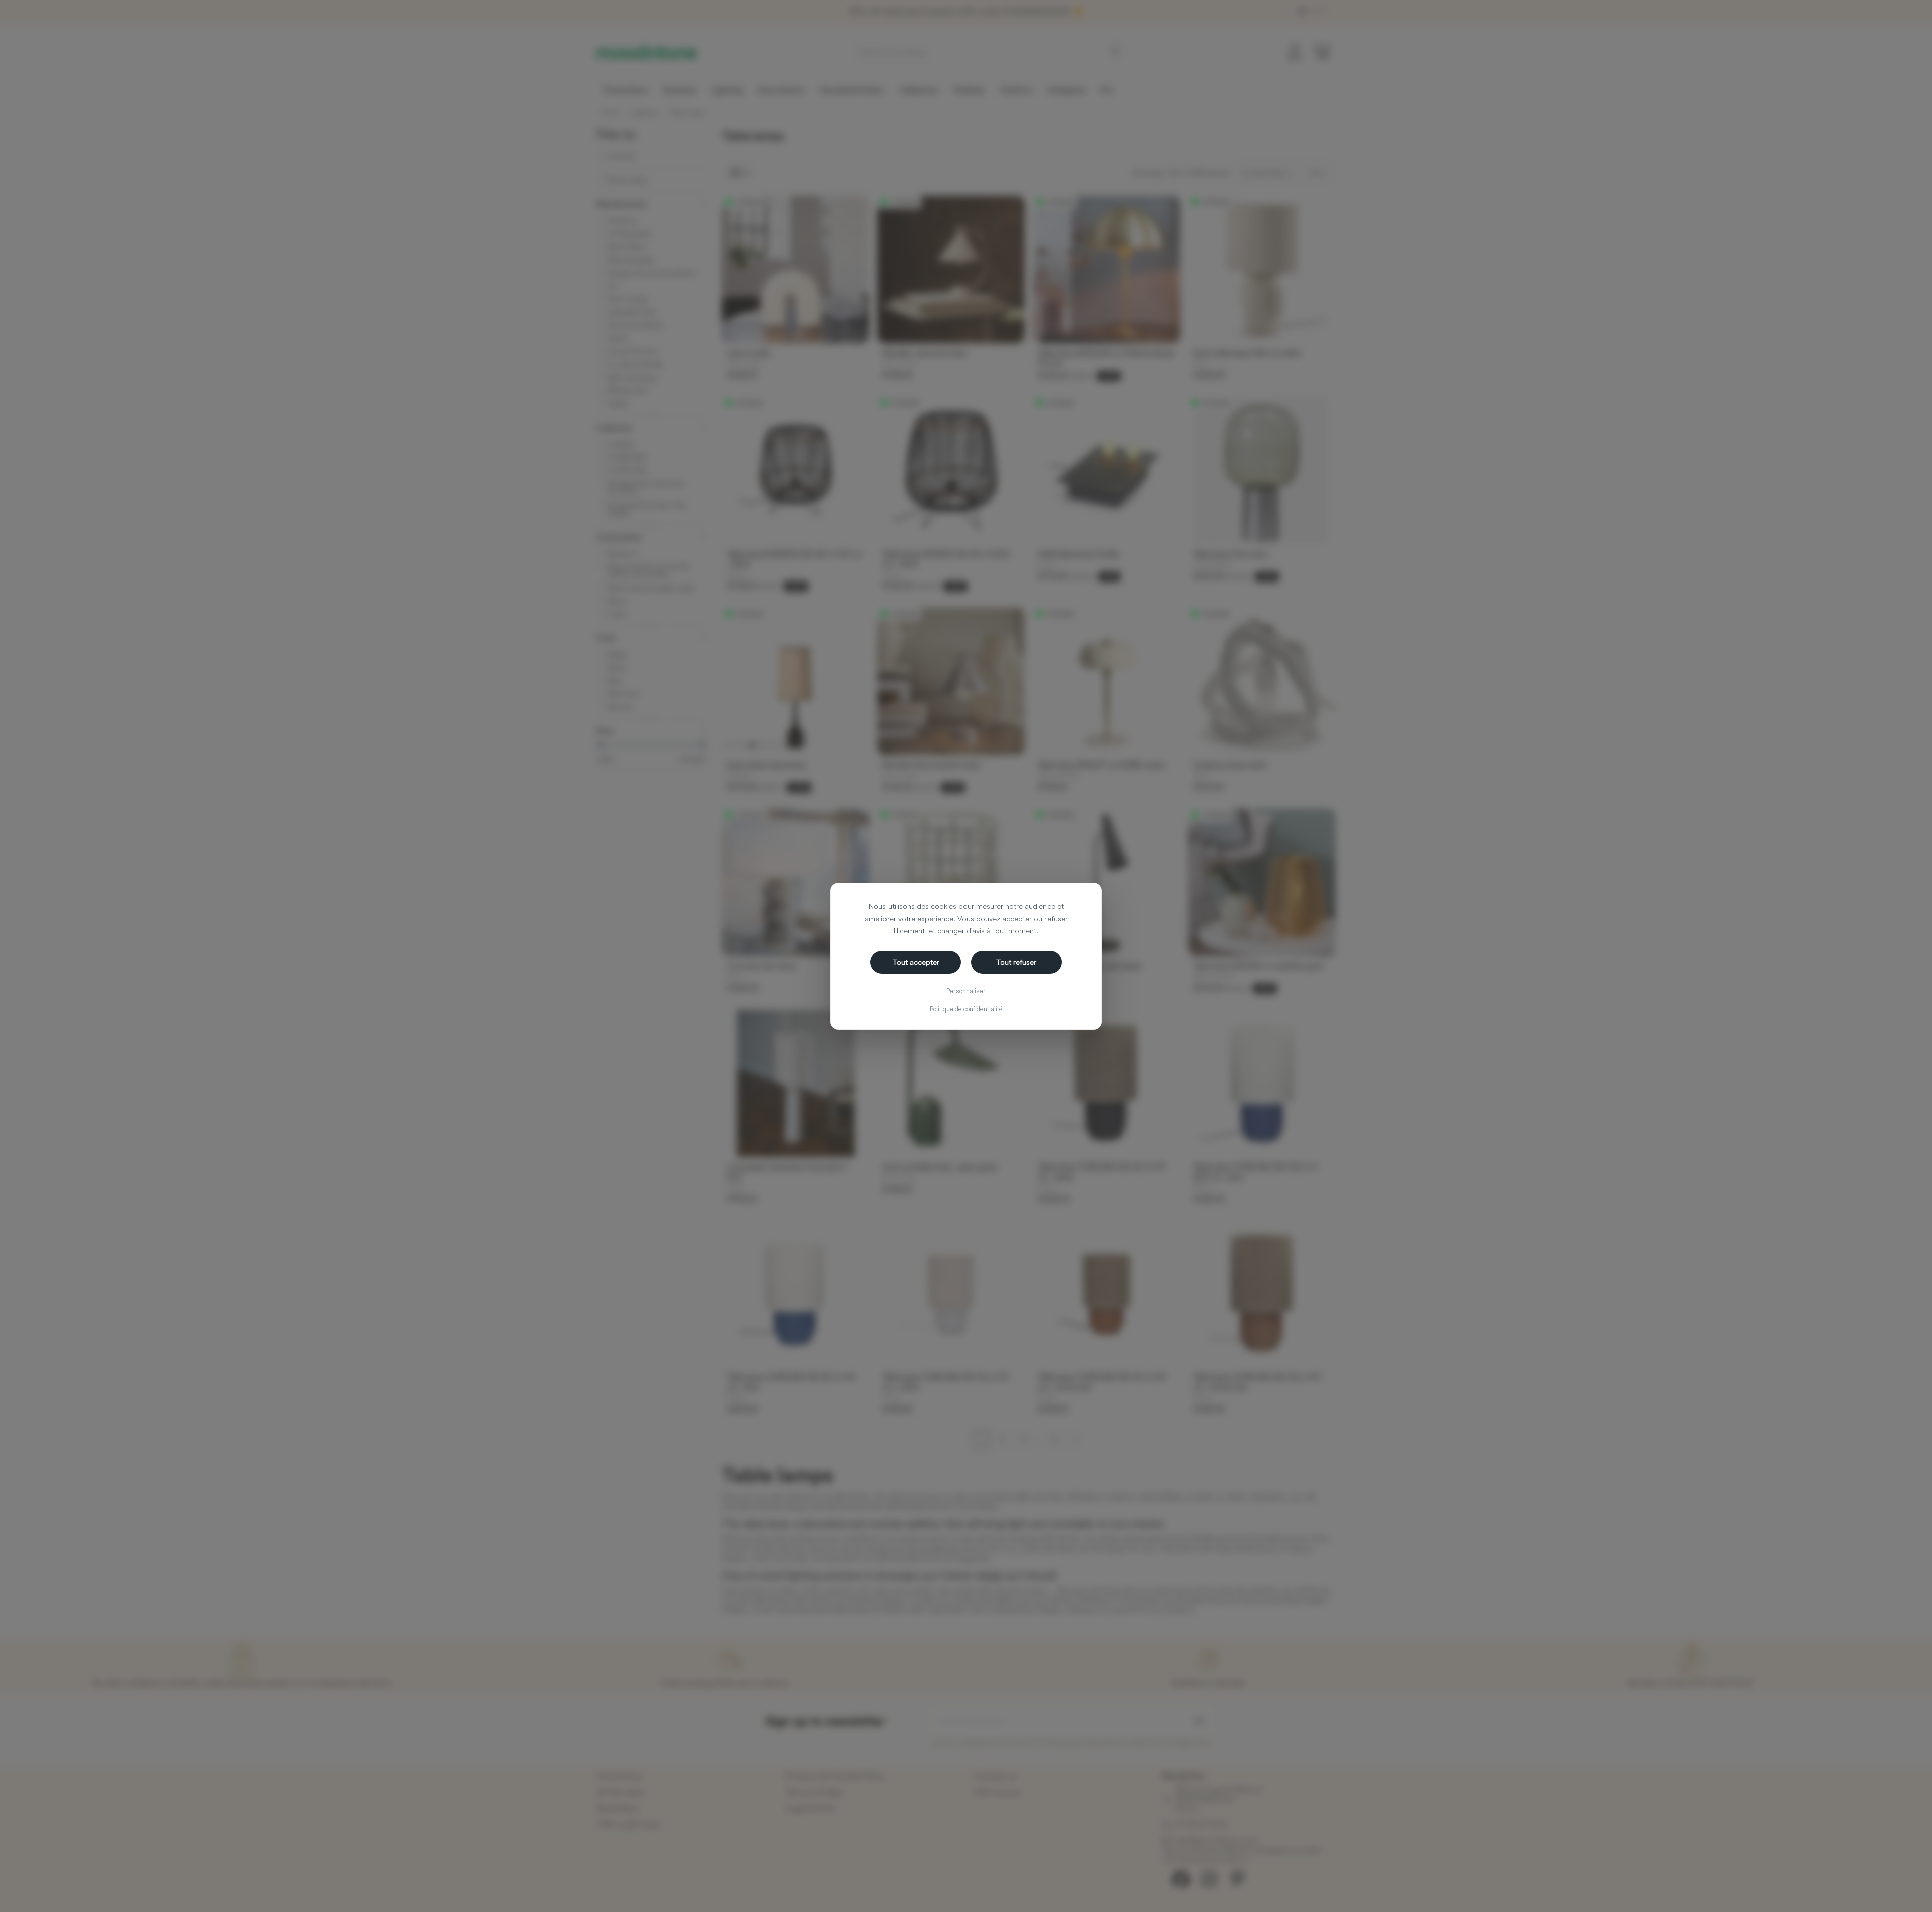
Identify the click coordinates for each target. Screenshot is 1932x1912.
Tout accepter (916, 962)
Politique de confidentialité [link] (966, 1009)
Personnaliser (966, 991)
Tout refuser (1016, 962)
